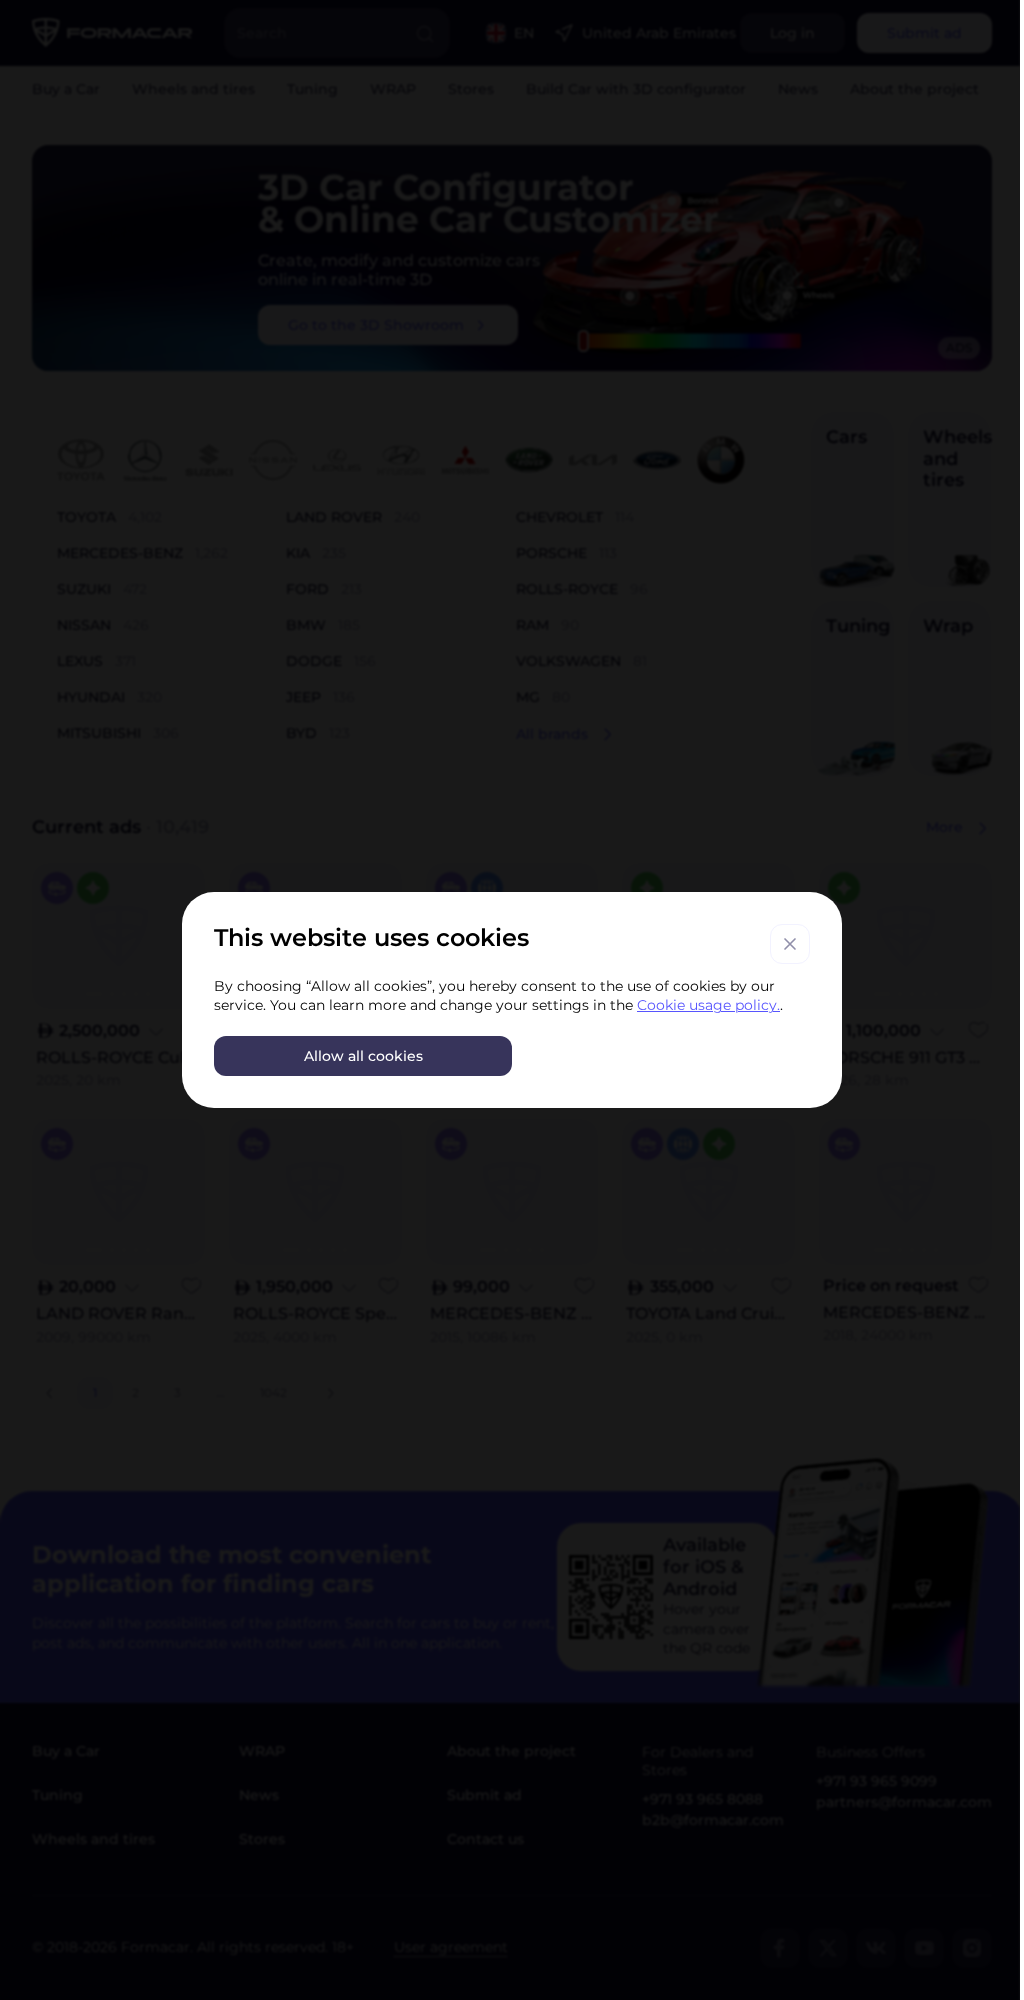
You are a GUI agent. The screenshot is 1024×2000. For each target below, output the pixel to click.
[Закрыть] (790, 944)
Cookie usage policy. (708, 1005)
